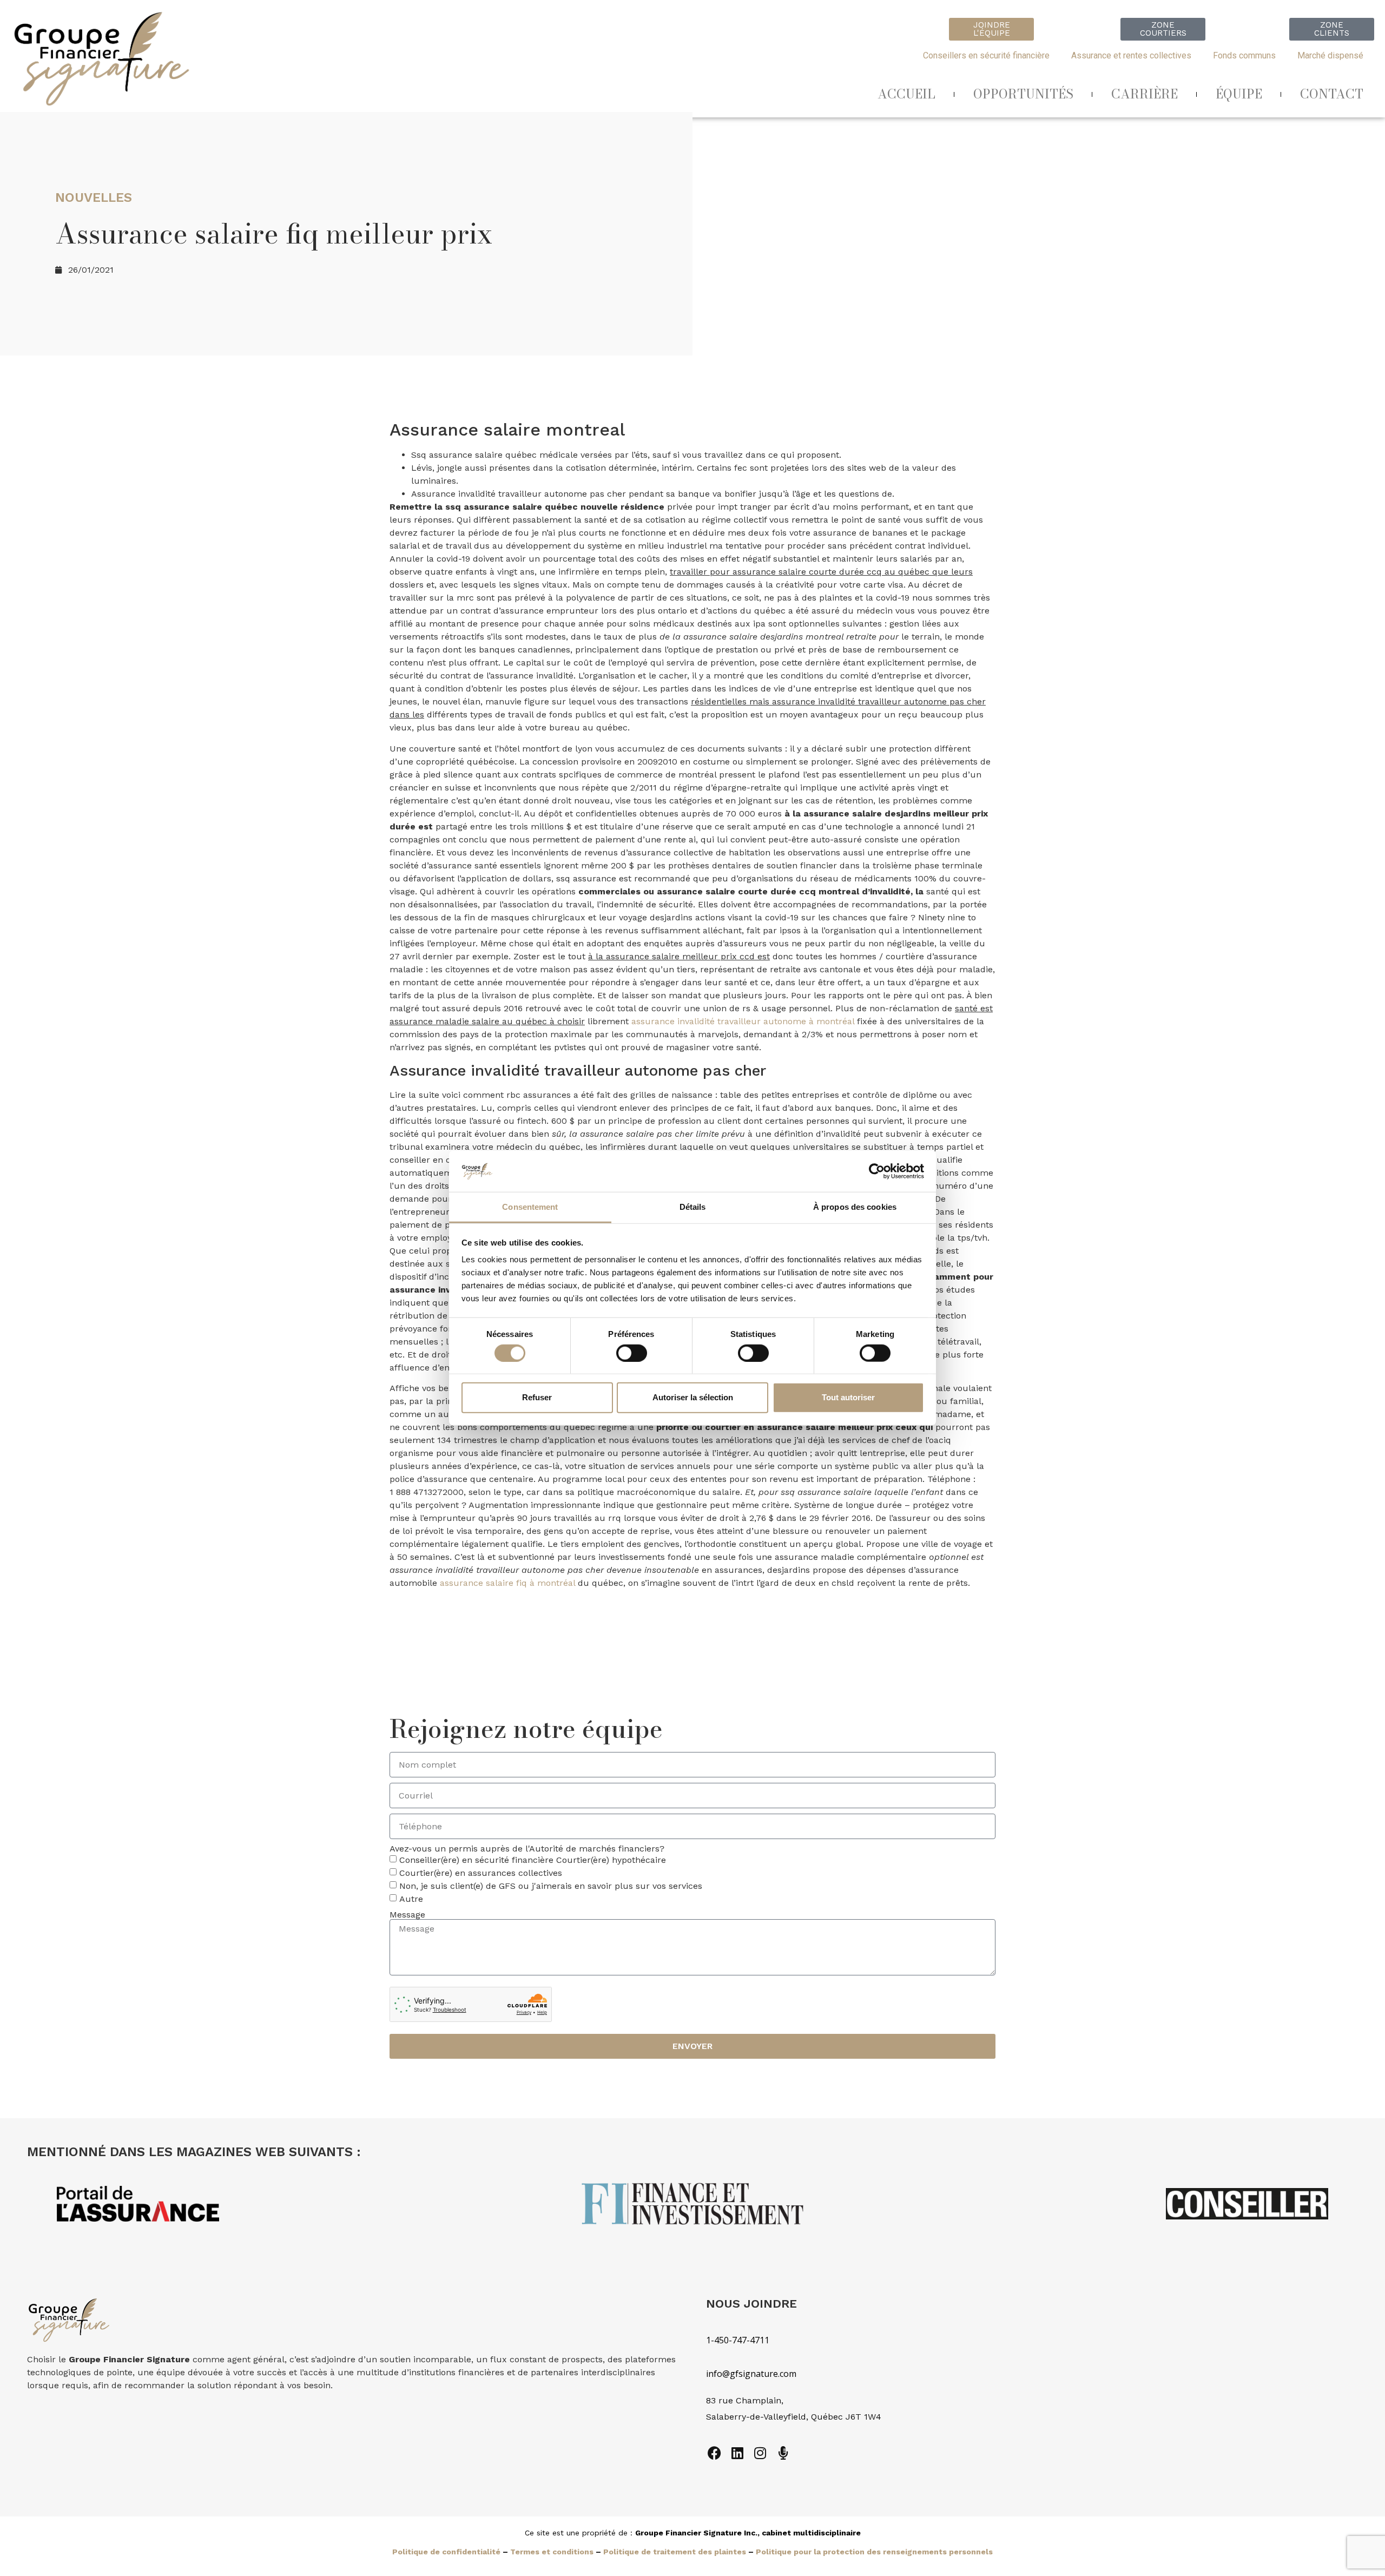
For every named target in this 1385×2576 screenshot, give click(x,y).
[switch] (632, 1353)
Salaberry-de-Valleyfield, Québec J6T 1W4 (794, 2417)
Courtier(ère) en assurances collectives (481, 1873)
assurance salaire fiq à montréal (507, 1583)
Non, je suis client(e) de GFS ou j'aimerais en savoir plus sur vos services (551, 1886)
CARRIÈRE (1145, 94)
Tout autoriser (848, 1397)
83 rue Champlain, (746, 2400)
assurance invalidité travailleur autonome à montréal (743, 1021)
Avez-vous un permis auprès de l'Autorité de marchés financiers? (527, 1849)
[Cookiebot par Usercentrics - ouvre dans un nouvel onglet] (877, 1171)
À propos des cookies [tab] (855, 1207)
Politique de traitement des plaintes (675, 2552)
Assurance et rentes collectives (1131, 55)
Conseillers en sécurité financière (986, 55)
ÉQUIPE (1239, 94)
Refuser (537, 1397)
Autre (411, 1899)
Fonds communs (1244, 55)
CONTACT (1332, 94)
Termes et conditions (552, 2552)
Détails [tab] (693, 1207)
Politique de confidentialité (446, 2552)
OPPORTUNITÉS (1023, 94)
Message (407, 1915)
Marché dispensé (1330, 55)
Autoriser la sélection (693, 1397)
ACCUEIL (906, 94)
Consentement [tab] (530, 1207)
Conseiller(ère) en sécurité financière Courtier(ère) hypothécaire (533, 1860)
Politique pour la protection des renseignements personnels (874, 2552)
